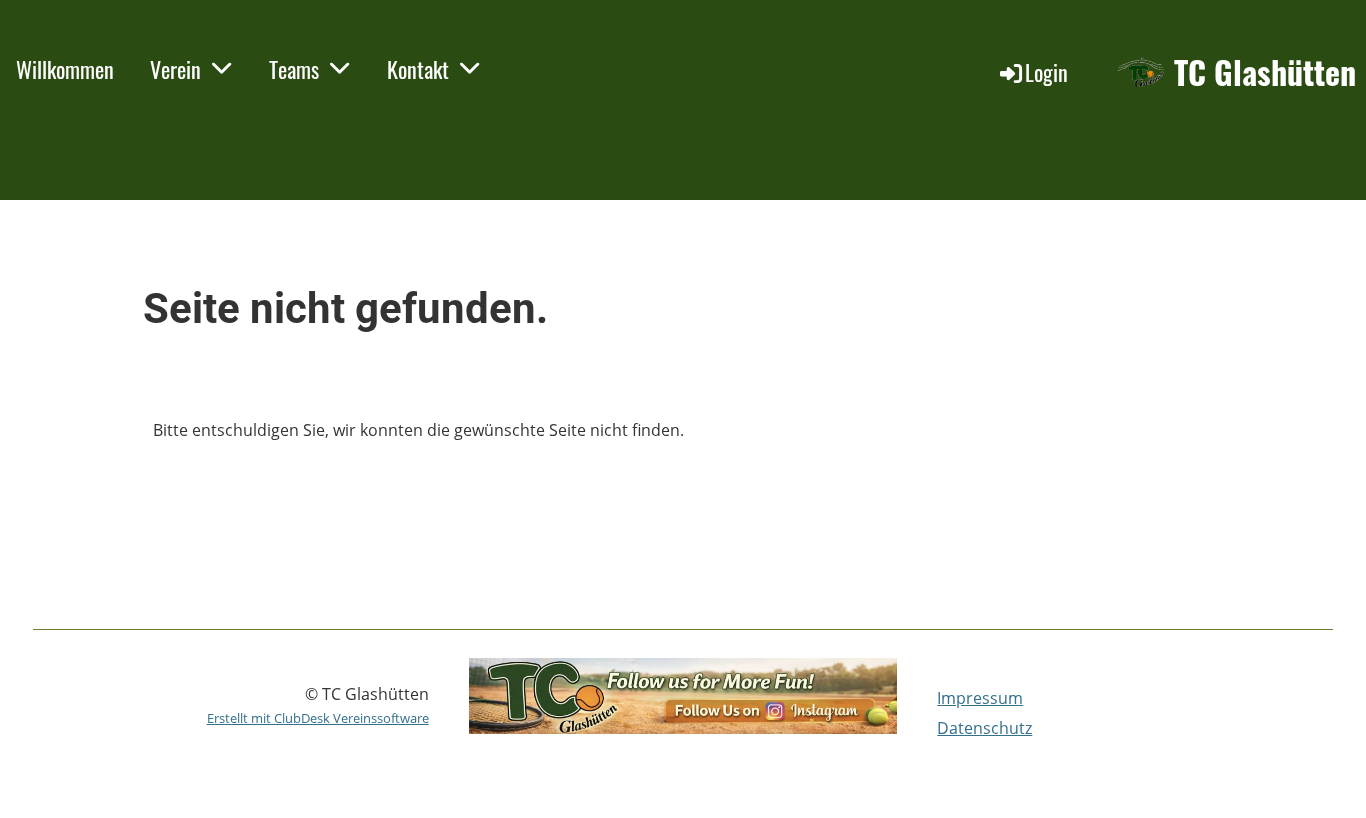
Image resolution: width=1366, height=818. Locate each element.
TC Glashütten (1265, 72)
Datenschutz (984, 728)
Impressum (980, 698)
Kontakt (418, 69)
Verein (175, 69)
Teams (294, 69)
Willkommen (65, 69)
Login (1046, 72)
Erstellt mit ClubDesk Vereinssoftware (318, 718)
